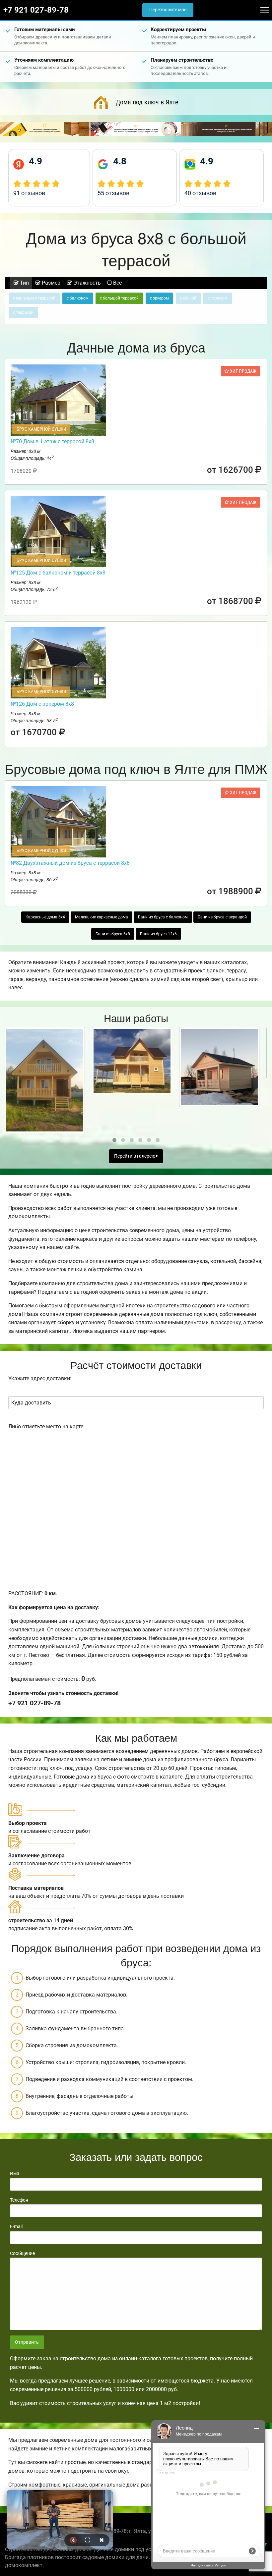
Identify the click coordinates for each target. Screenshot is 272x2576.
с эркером (159, 298)
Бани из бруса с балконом (163, 917)
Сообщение (22, 2253)
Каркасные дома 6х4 (45, 917)
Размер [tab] (50, 283)
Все (117, 283)
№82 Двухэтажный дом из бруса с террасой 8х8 (70, 863)
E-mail (16, 2226)
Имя (15, 2173)
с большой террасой (119, 298)
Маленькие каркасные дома (102, 917)
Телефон (19, 2200)
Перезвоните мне (168, 10)
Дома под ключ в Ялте (147, 102)
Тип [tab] (24, 283)
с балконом (78, 298)
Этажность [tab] (86, 283)
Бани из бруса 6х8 (113, 934)
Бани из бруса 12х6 (158, 934)
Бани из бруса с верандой (222, 917)
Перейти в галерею (135, 1156)
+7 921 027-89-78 (36, 10)
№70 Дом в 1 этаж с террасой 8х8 (52, 441)
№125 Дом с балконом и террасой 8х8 (58, 573)
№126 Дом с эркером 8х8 (42, 704)
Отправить (27, 2342)
